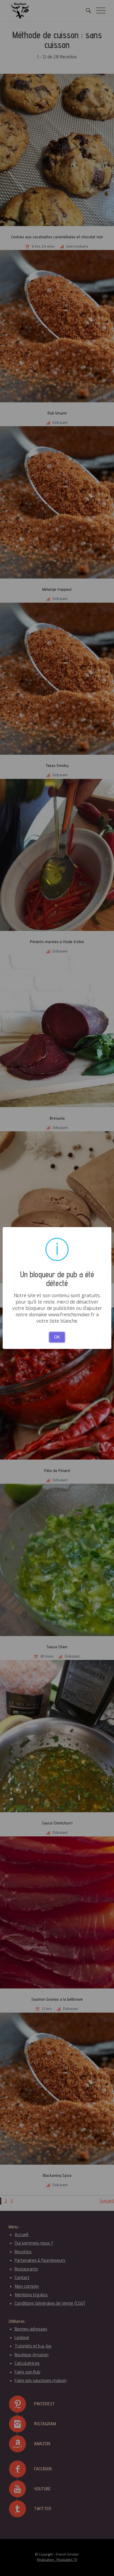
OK (57, 1337)
